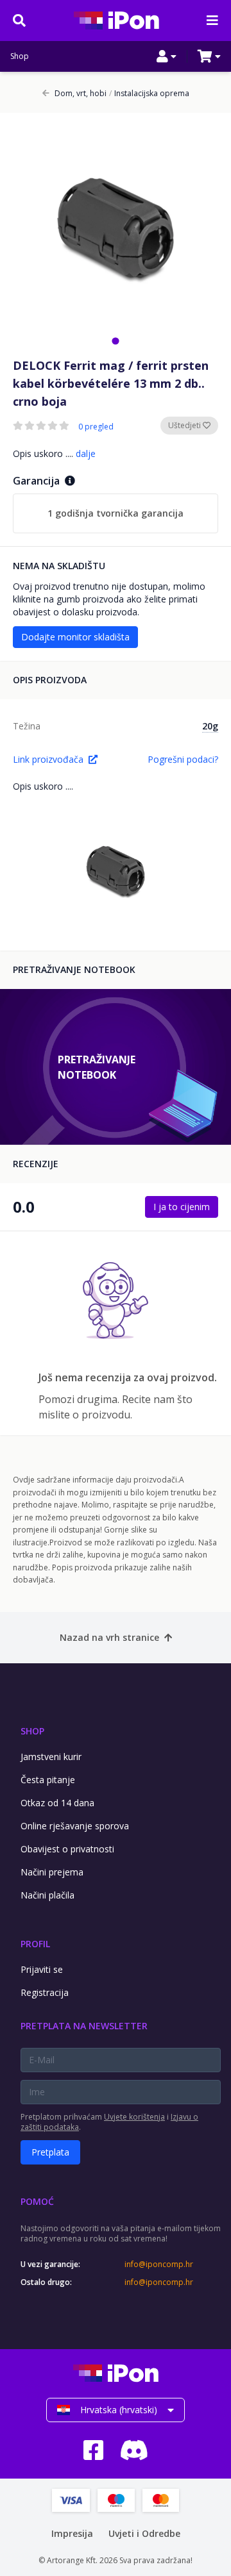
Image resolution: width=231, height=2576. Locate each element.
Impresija (72, 2533)
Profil (35, 1944)
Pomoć (37, 2201)
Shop (20, 56)
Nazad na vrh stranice (109, 1637)
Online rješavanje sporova (75, 1826)
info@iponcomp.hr (159, 2264)
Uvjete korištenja (134, 2117)
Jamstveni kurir (51, 1757)
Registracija (45, 1992)
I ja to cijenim (182, 1207)
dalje (86, 453)
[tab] (115, 341)
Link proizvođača (48, 759)
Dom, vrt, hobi (81, 94)
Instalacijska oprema (149, 94)
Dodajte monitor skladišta (75, 637)
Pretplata (50, 2152)
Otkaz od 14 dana (57, 1803)
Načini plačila (47, 1895)
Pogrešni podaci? (183, 759)
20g (210, 726)
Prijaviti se (42, 1969)
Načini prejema (52, 1872)
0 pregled (96, 427)
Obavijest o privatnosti (67, 1849)
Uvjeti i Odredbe (144, 2533)
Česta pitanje (48, 1780)
